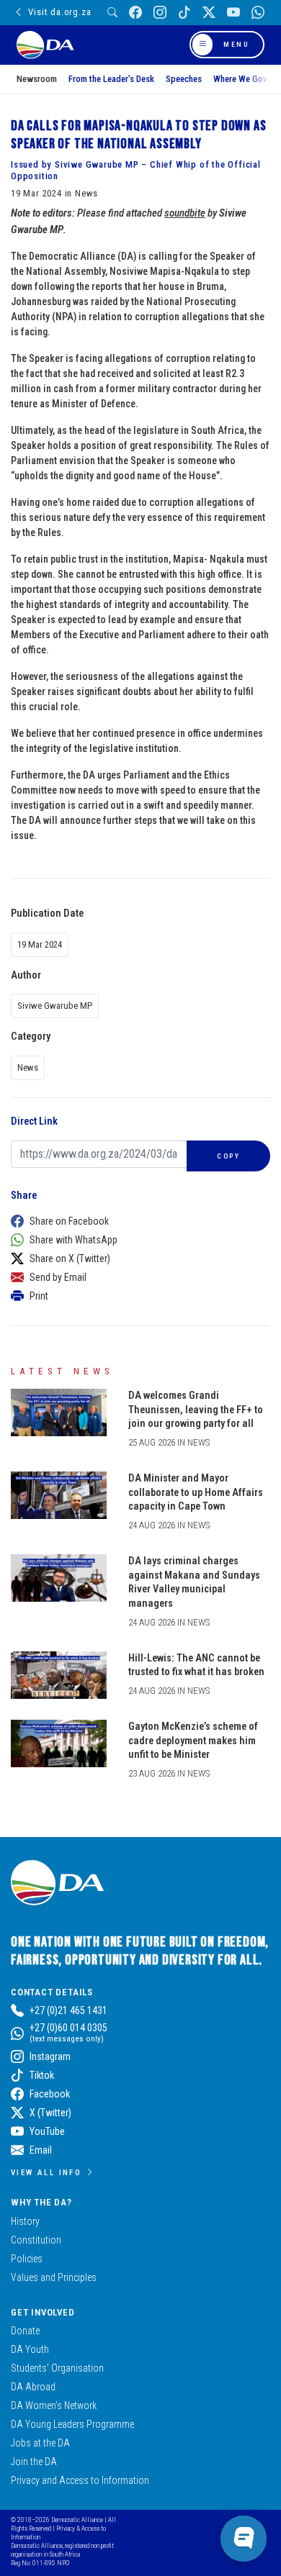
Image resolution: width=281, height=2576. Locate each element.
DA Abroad (33, 2387)
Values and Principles (54, 2277)
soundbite (185, 213)
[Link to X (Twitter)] (209, 13)
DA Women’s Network (54, 2405)
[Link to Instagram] (160, 13)
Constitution (36, 2240)
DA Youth (30, 2349)
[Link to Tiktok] (184, 13)
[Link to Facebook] (135, 13)
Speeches (184, 79)
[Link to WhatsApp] (258, 13)
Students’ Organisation (57, 2368)
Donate (25, 2331)
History (25, 2221)
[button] (137, 1221)
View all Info (46, 2172)
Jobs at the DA (40, 2443)
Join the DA (34, 2462)
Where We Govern (246, 79)
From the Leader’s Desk (111, 79)
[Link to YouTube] (233, 13)
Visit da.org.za (59, 12)
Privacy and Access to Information (80, 2480)
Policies (27, 2259)
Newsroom (37, 79)
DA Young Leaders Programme (72, 2424)
